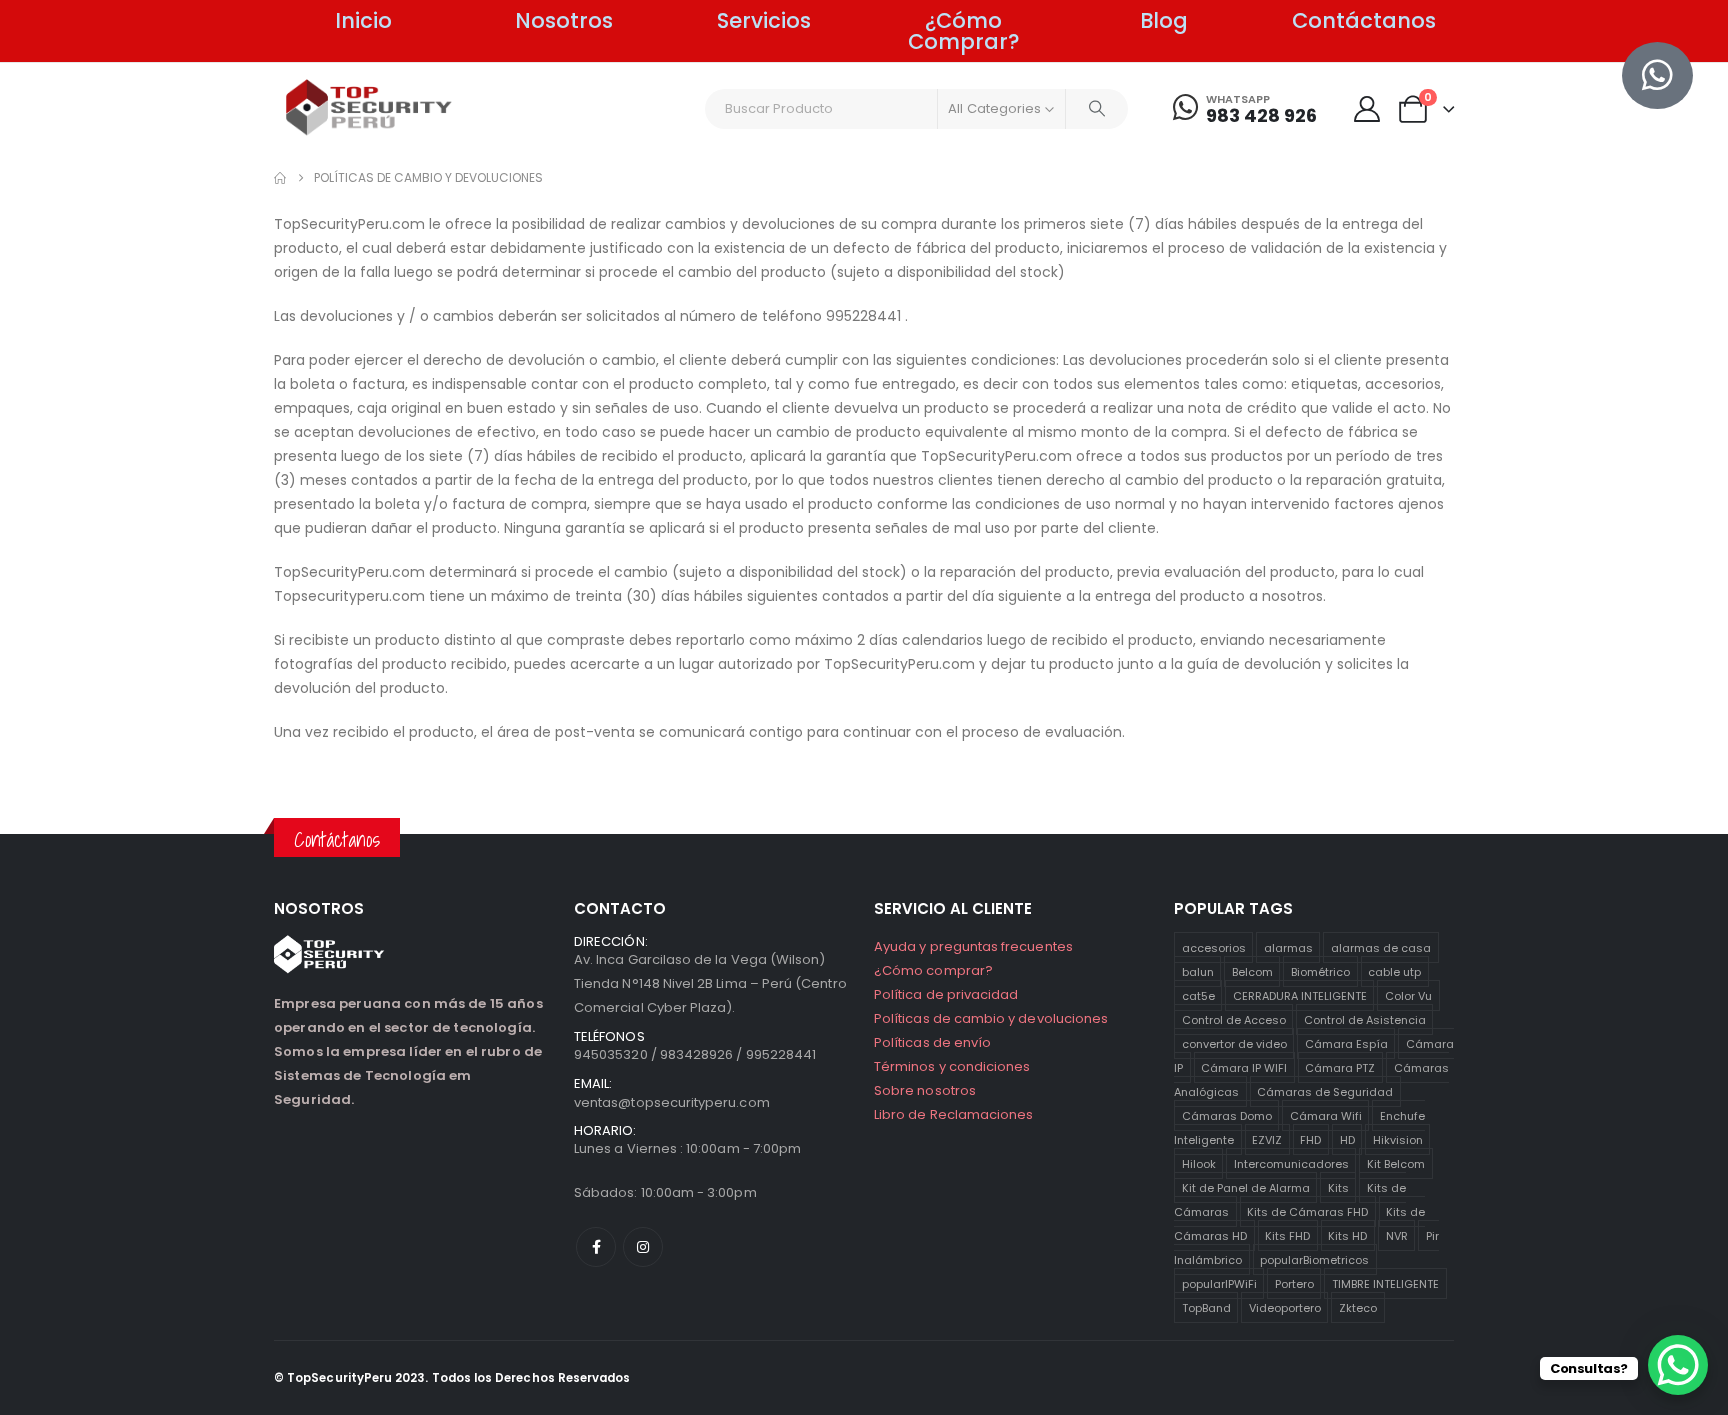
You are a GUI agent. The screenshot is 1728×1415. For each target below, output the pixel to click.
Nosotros (564, 20)
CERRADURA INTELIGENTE (1300, 995)
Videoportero (1285, 1307)
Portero (1294, 1283)
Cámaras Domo (1227, 1115)
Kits (1338, 1187)
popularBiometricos (1314, 1259)
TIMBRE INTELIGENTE (1385, 1283)
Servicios (764, 20)
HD (1347, 1139)
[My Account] (1366, 109)
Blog (1164, 20)
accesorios (1214, 947)
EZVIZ (1267, 1139)
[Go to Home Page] (280, 178)
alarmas (1288, 947)
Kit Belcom (1396, 1163)
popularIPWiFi (1219, 1283)
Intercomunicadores (1291, 1163)
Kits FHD (1287, 1235)
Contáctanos (1364, 20)
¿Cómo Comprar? (964, 31)
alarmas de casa (1381, 947)
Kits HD (1347, 1235)
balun (1198, 971)
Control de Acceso (1234, 1019)
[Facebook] (596, 1247)
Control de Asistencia (1365, 1019)
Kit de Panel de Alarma (1246, 1187)
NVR (1397, 1235)
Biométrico (1320, 971)
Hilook (1199, 1163)
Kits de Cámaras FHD (1307, 1211)
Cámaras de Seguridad (1325, 1091)
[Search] (1097, 109)
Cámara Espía (1346, 1043)
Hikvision (1398, 1139)
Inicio (363, 20)
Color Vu (1408, 995)
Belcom (1252, 971)
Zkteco (1358, 1307)
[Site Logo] (369, 107)
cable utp (1394, 971)
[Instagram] (643, 1247)
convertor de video (1234, 1043)
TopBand (1206, 1307)
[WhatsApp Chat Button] (1678, 1365)
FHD (1310, 1139)
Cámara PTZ (1340, 1067)
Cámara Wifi (1326, 1115)
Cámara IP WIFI (1244, 1067)
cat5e (1198, 995)
